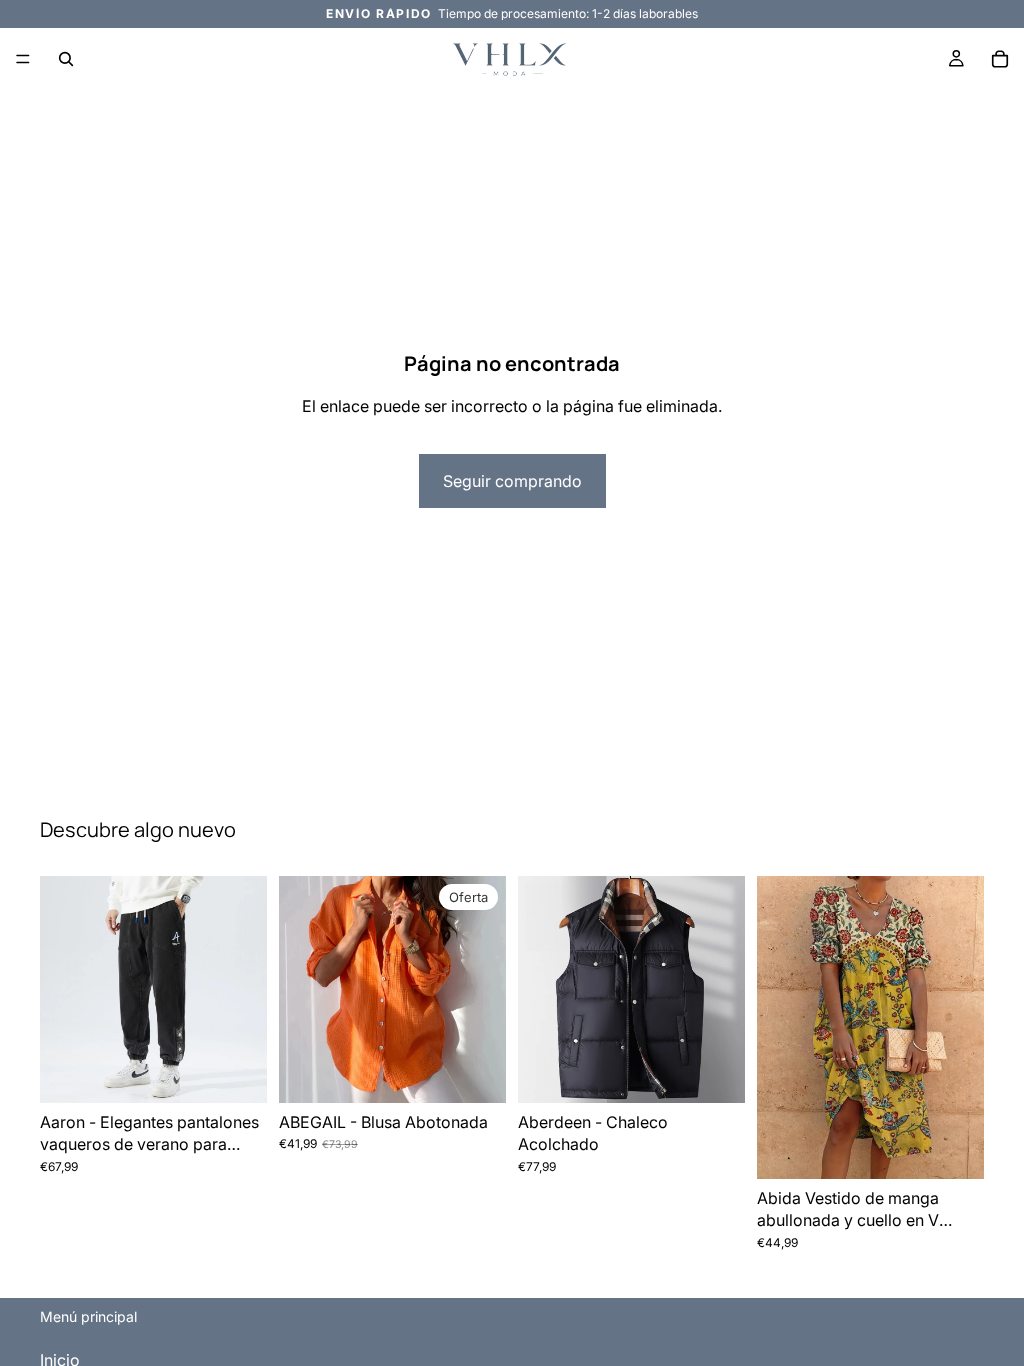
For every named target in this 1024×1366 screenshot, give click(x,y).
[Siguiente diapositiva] (723, 990)
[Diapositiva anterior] (540, 990)
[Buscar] (66, 59)
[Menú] (23, 59)
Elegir (253, 1072)
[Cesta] (1000, 59)
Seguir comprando (512, 481)
